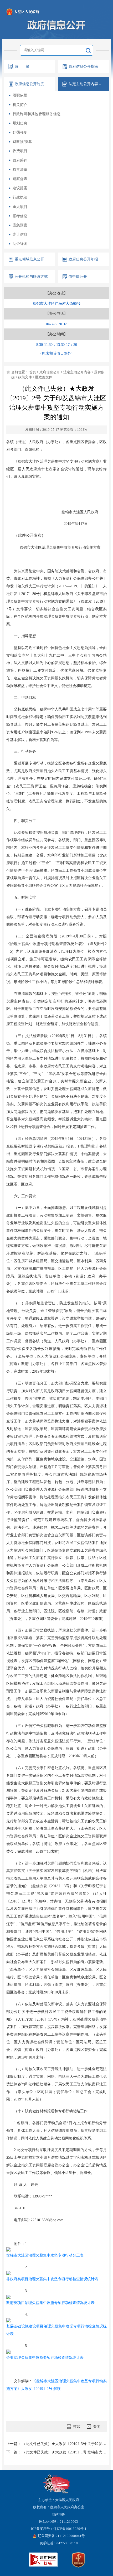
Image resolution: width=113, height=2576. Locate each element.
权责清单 (20, 170)
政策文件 (25, 377)
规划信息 (20, 123)
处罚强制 (20, 132)
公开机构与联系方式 (31, 277)
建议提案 (20, 188)
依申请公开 (78, 277)
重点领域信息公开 (29, 259)
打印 (77, 2427)
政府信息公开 (50, 372)
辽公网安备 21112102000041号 (61, 2536)
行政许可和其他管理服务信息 (37, 114)
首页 (33, 372)
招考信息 (20, 216)
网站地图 (59, 2515)
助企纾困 (20, 244)
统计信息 (20, 234)
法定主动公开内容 (77, 372)
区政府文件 (44, 377)
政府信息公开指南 (83, 66)
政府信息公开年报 (83, 259)
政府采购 (20, 160)
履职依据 (20, 95)
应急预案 (20, 225)
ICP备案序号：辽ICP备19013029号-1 (59, 2529)
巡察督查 (20, 179)
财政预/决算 (22, 142)
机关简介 (20, 105)
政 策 (22, 66)
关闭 (97, 2427)
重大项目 (20, 207)
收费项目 (20, 151)
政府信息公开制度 (29, 84)
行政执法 (20, 197)
